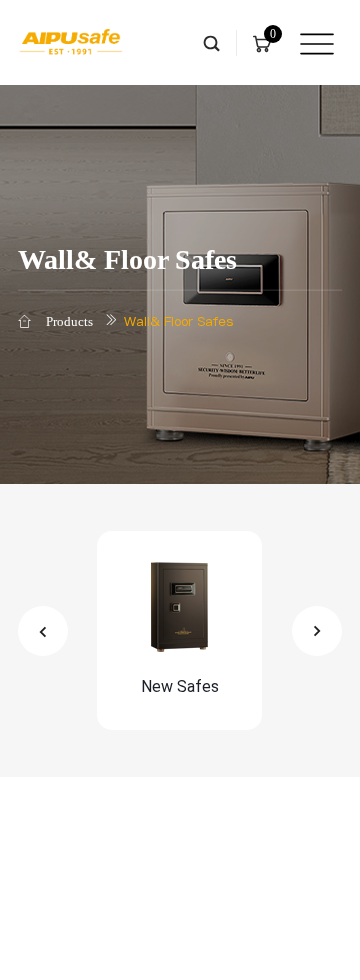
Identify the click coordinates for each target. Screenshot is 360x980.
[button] (43, 631)
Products (69, 320)
